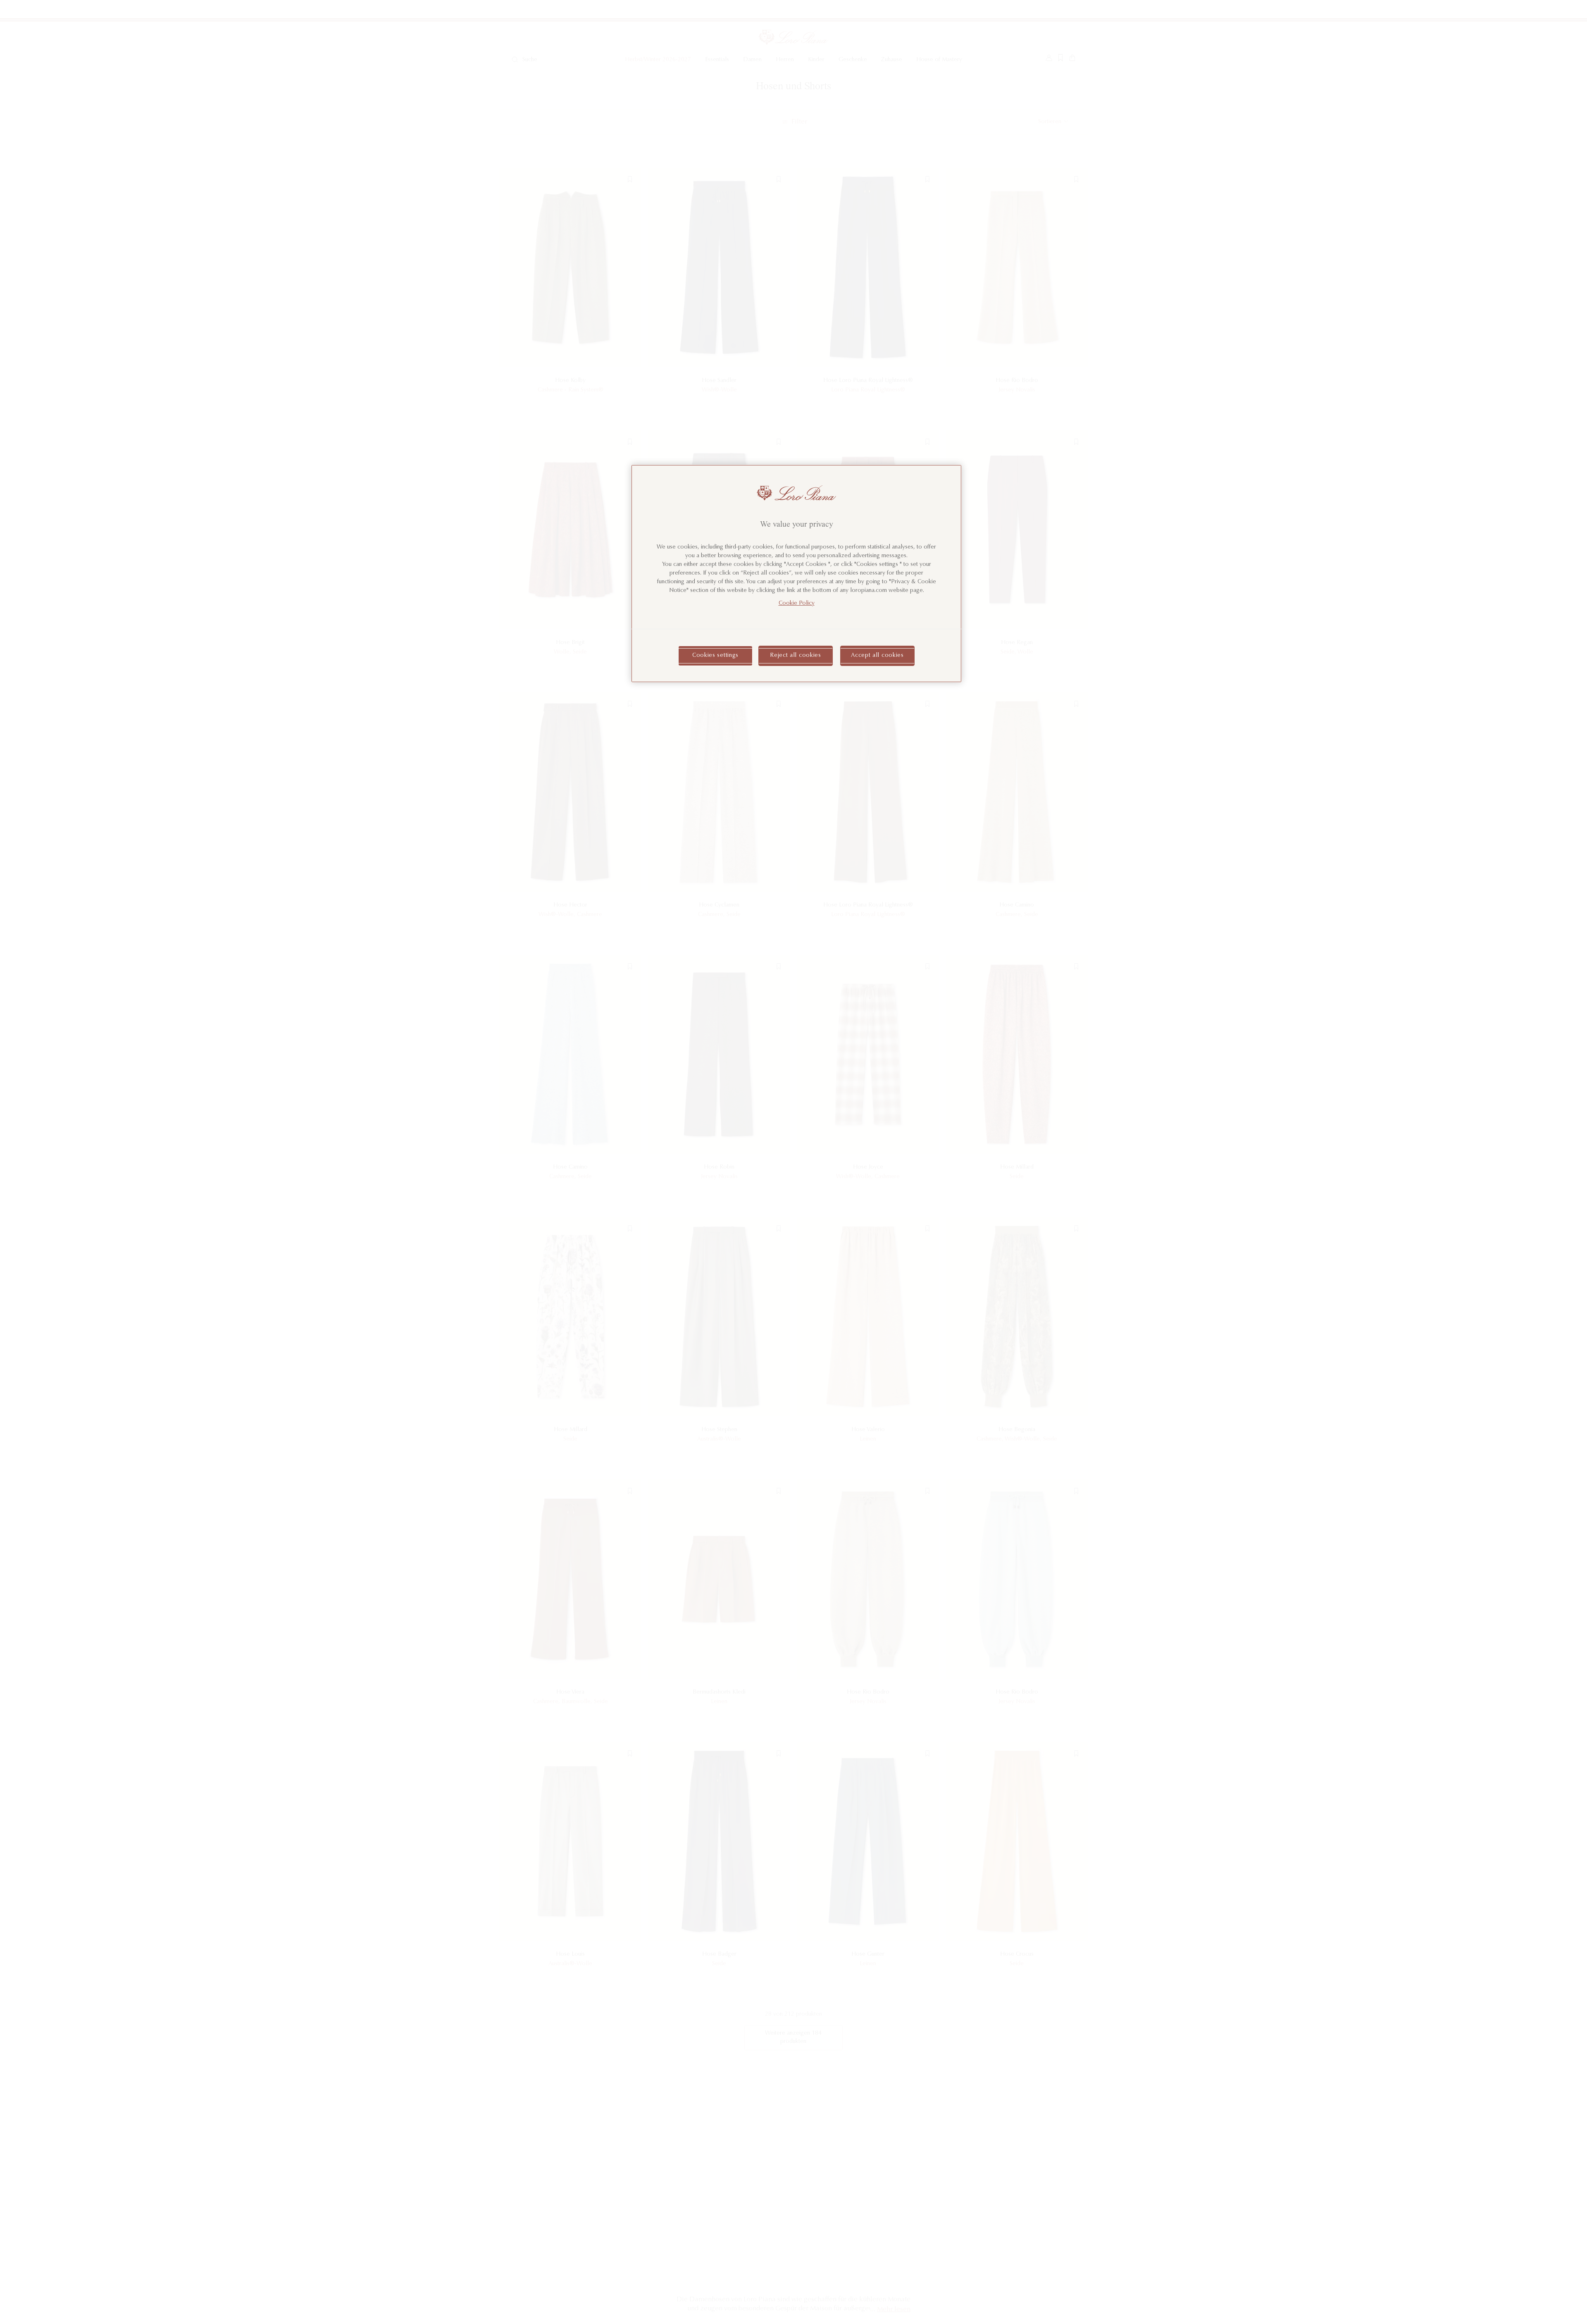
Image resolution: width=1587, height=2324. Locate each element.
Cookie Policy (797, 604)
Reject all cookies (796, 656)
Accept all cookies (877, 656)
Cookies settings (715, 656)
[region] (796, 574)
